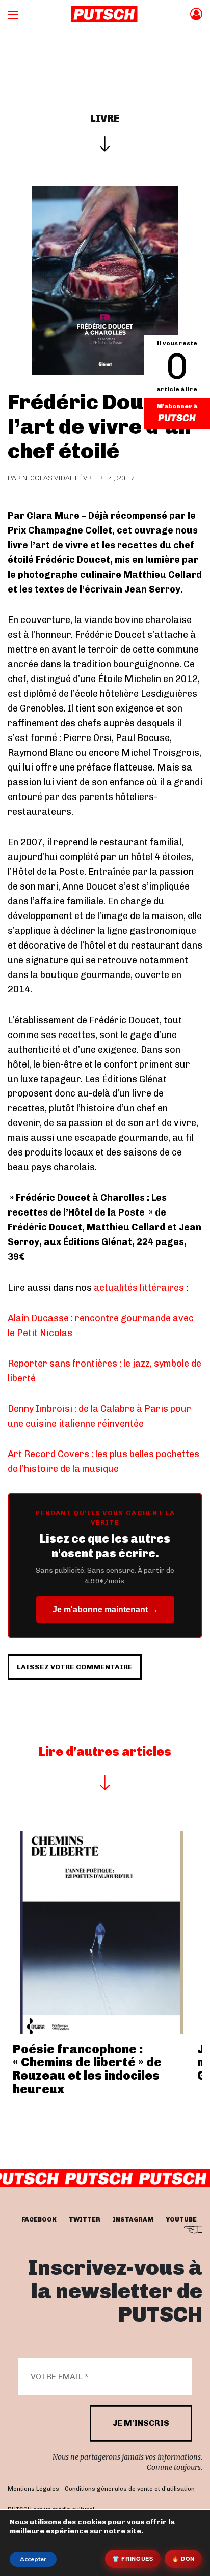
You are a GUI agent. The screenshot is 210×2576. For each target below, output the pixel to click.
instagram (133, 2219)
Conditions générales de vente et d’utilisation (130, 2489)
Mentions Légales (33, 2489)
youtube (181, 2219)
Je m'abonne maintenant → (105, 1609)
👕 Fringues (133, 2558)
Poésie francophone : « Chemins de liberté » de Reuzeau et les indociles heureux (87, 2069)
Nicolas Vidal (48, 478)
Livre (105, 119)
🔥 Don (183, 2558)
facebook (39, 2219)
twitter (85, 2219)
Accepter (33, 2559)
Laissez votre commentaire (75, 1667)
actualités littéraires (139, 1288)
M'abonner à (177, 406)
